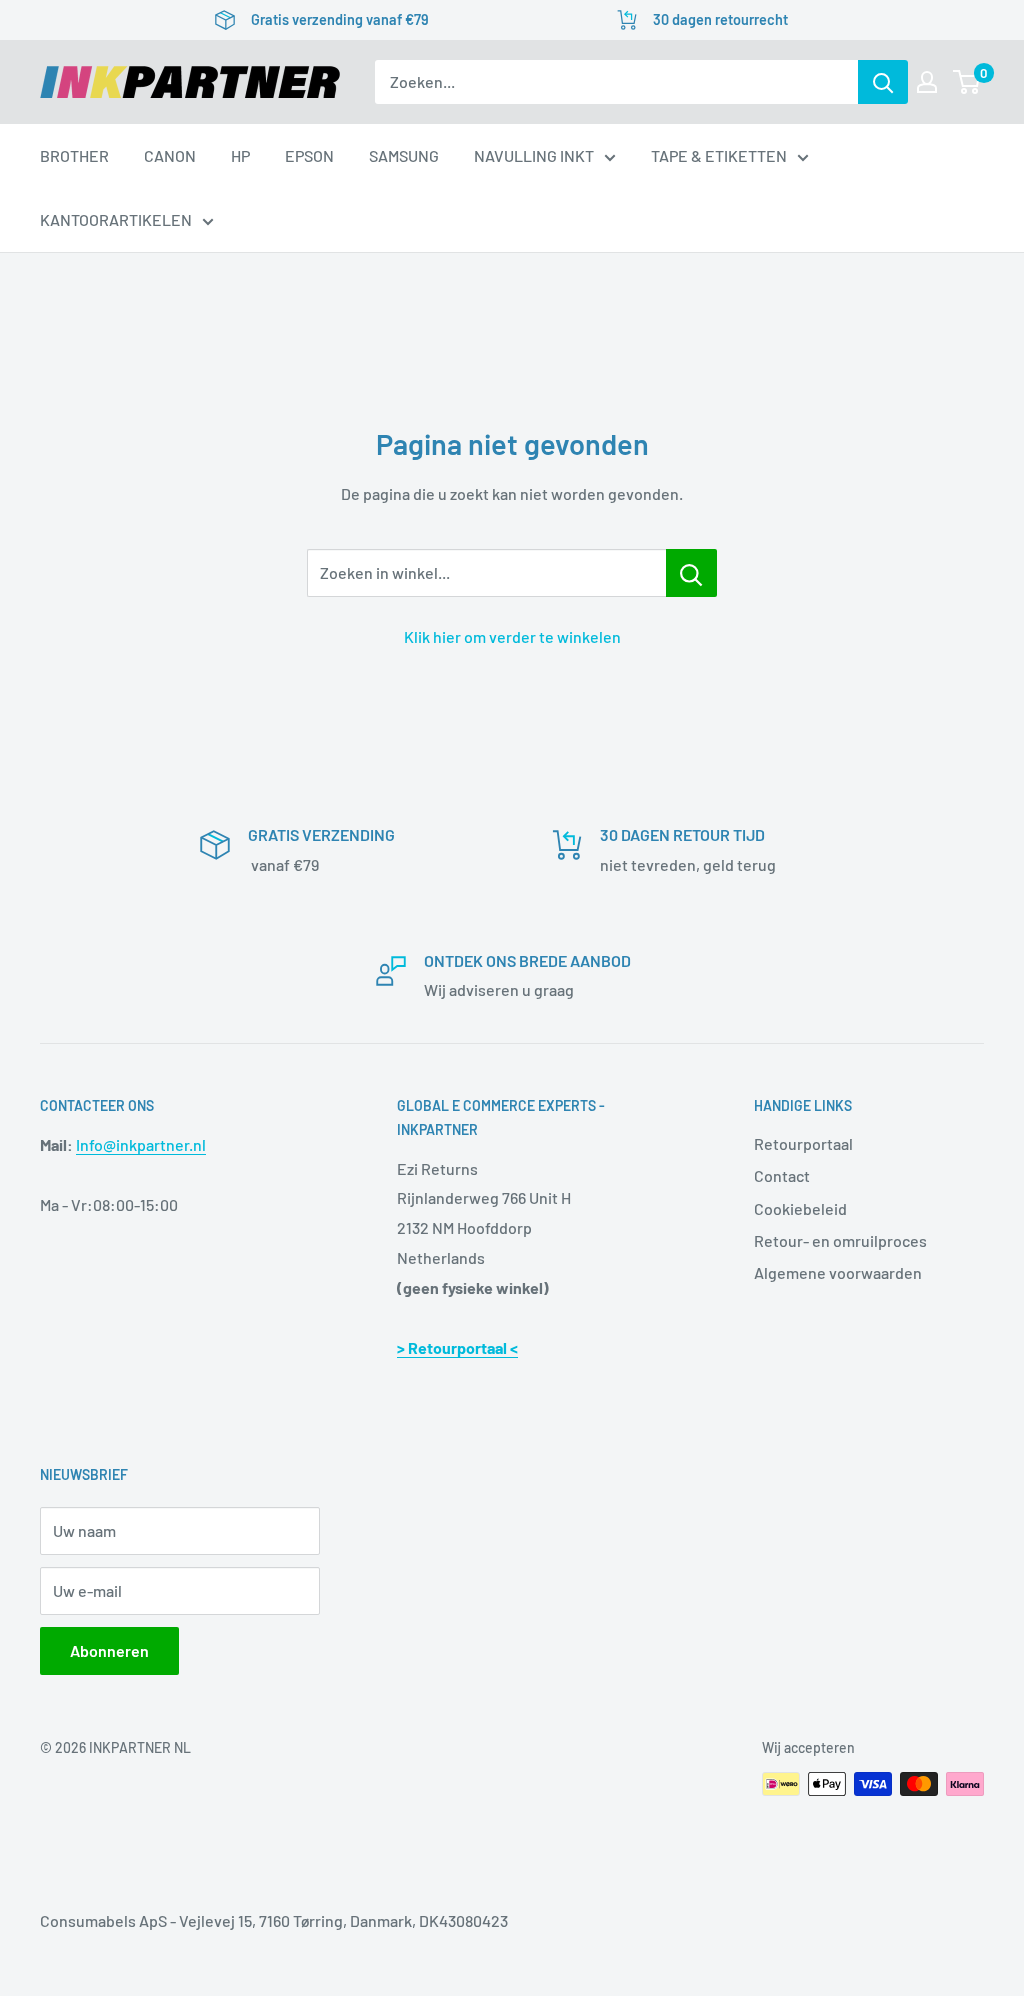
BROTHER (74, 155)
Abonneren (109, 1650)
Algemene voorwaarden (838, 1272)
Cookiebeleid (800, 1208)
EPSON (309, 155)
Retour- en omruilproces (840, 1240)
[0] (967, 82)
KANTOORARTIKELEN (116, 219)
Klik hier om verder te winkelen (512, 636)
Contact (782, 1175)
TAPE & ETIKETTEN (719, 155)
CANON (170, 155)
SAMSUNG (404, 155)
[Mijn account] (927, 82)
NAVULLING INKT (534, 155)
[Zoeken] (883, 82)
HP (240, 155)
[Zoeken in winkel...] (691, 573)
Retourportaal (803, 1143)
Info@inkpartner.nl (141, 1144)
